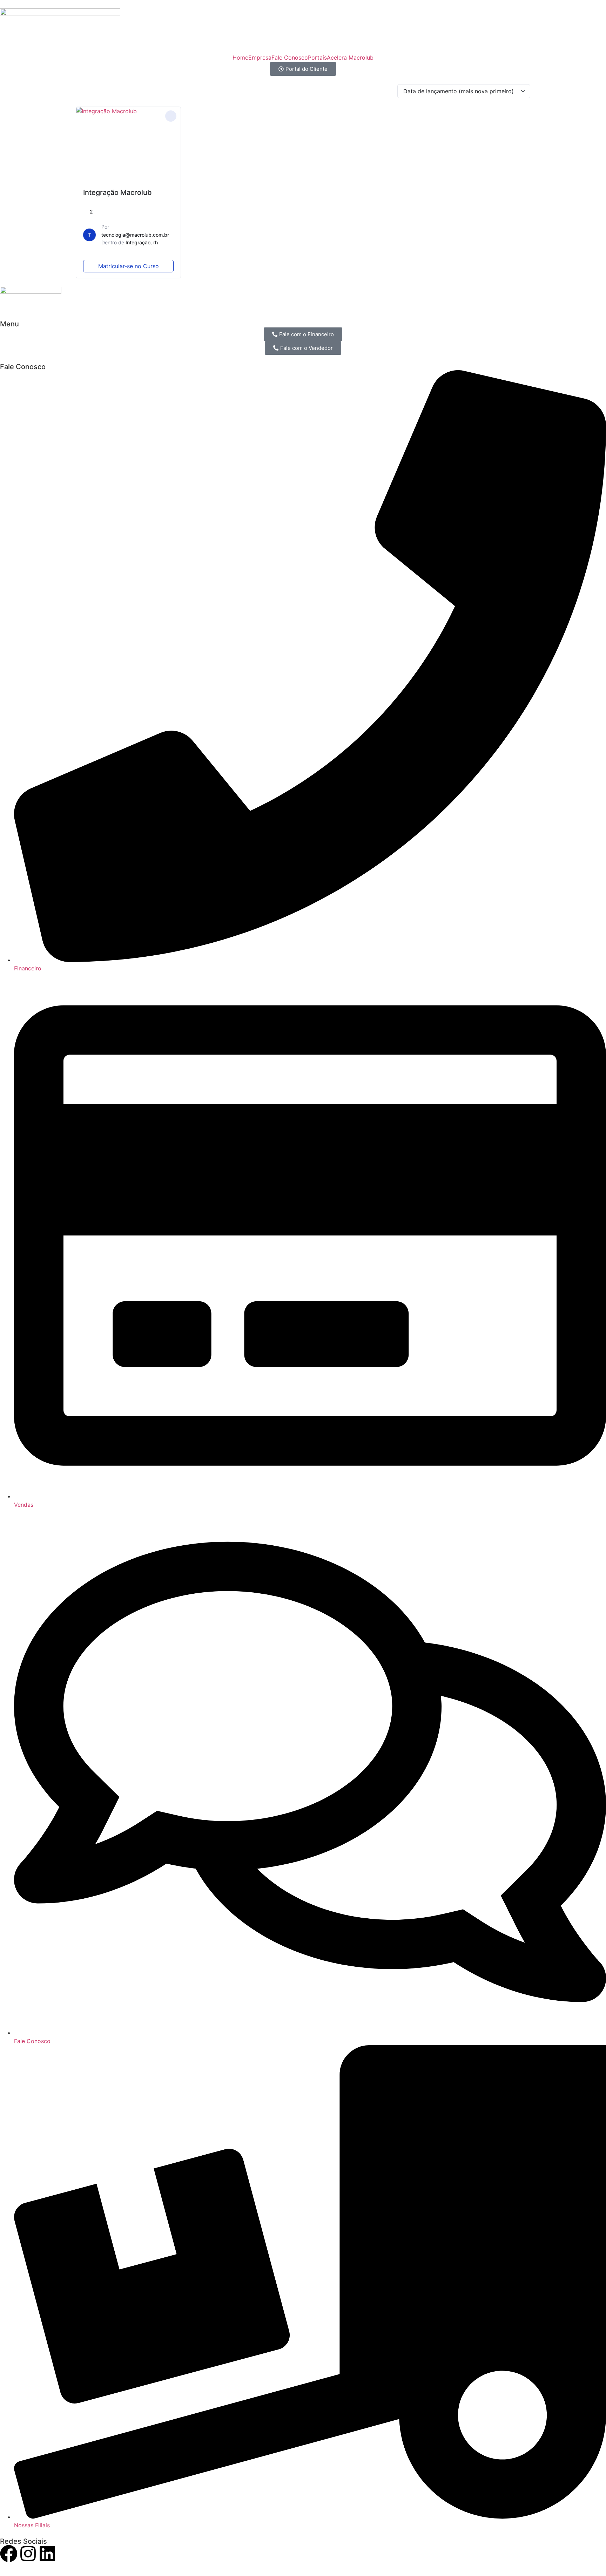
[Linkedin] (47, 2555)
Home (240, 57)
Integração (138, 242)
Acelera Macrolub (350, 57)
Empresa (260, 57)
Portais (317, 57)
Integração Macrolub (117, 192)
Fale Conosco (290, 57)
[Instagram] (28, 2555)
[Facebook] (9, 2555)
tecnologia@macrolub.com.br (135, 235)
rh (156, 242)
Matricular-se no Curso (129, 266)
